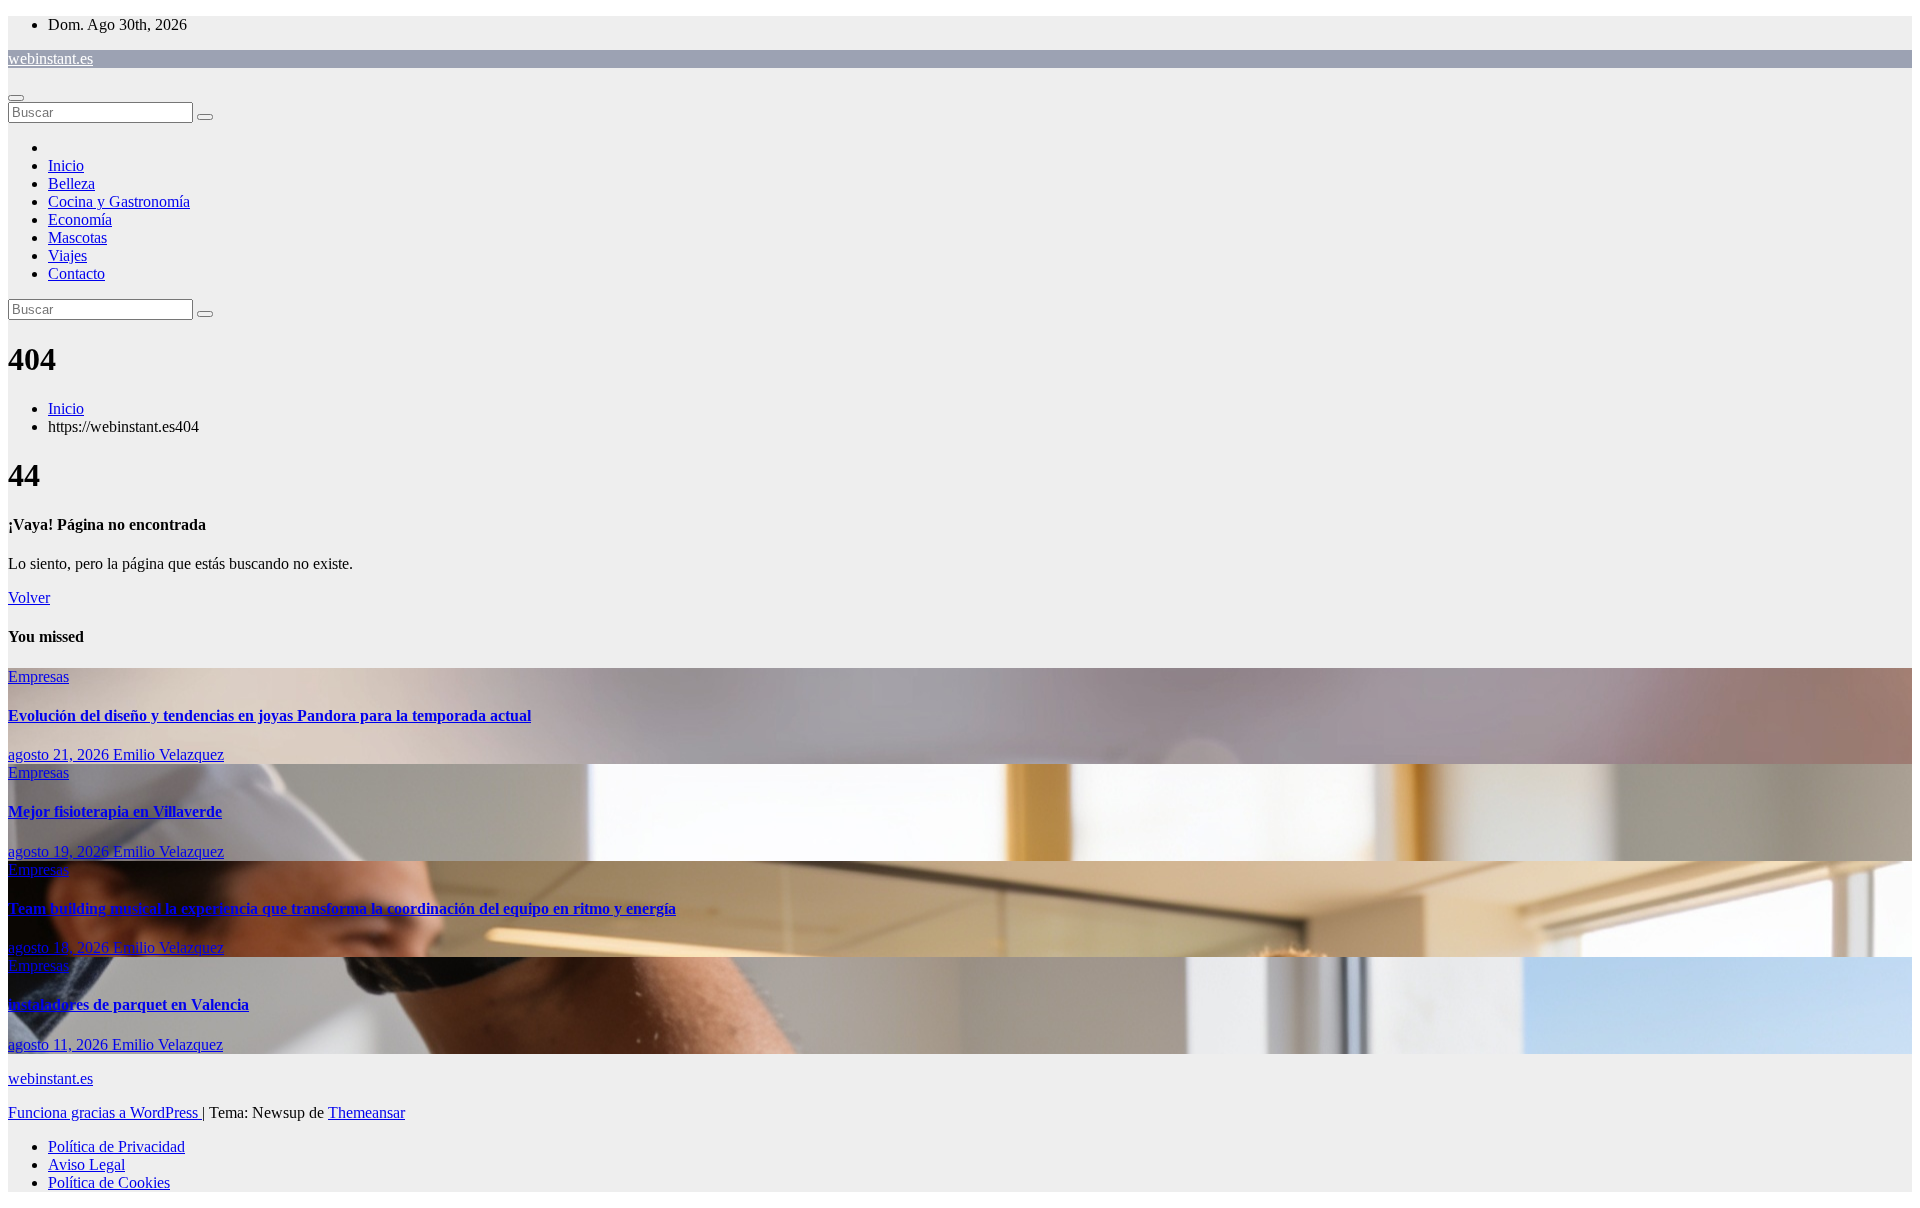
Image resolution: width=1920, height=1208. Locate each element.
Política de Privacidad (116, 1146)
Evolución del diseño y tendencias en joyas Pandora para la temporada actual (269, 715)
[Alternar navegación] (16, 98)
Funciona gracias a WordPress (105, 1112)
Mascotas (77, 237)
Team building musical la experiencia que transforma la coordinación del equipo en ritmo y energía (342, 908)
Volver (29, 597)
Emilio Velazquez (168, 754)
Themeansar (366, 1112)
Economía (80, 219)
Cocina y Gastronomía (119, 201)
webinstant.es (50, 58)
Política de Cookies (109, 1182)
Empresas (38, 676)
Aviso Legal (86, 1164)
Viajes (67, 255)
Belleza (71, 183)
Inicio (66, 165)
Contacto (76, 273)
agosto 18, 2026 (60, 947)
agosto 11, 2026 (60, 1044)
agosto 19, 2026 (60, 851)
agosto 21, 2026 (60, 754)
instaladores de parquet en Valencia (128, 1004)
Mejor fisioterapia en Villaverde (115, 811)
